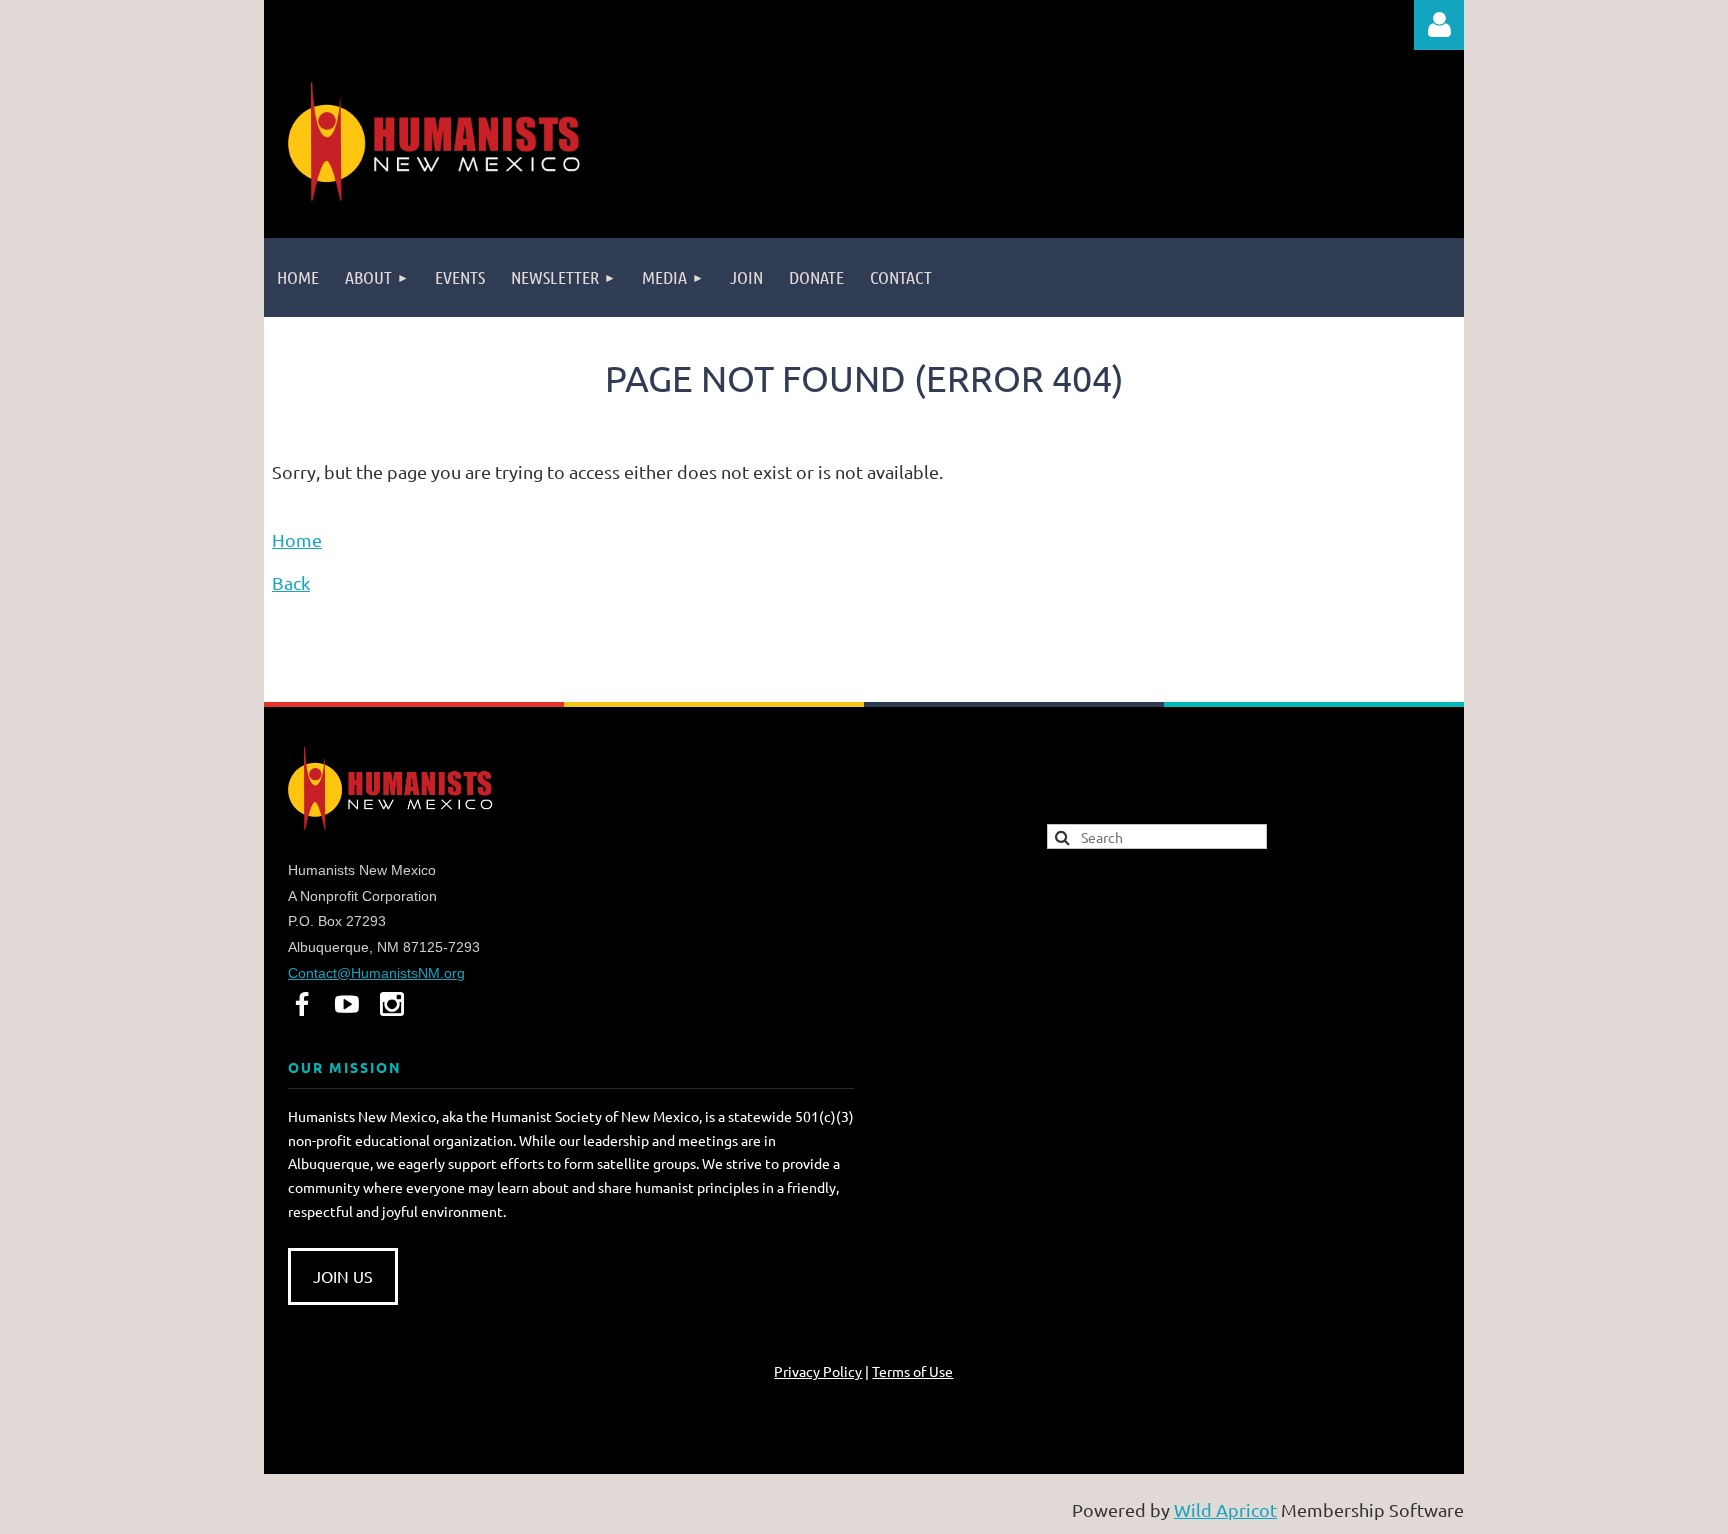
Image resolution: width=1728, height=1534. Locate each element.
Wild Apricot (1225, 1509)
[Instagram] (392, 1004)
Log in (1439, 25)
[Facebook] (302, 1004)
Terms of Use (912, 1371)
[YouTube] (347, 1004)
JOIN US (343, 1276)
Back (291, 582)
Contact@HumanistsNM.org (376, 973)
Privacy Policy (818, 1371)
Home (297, 539)
